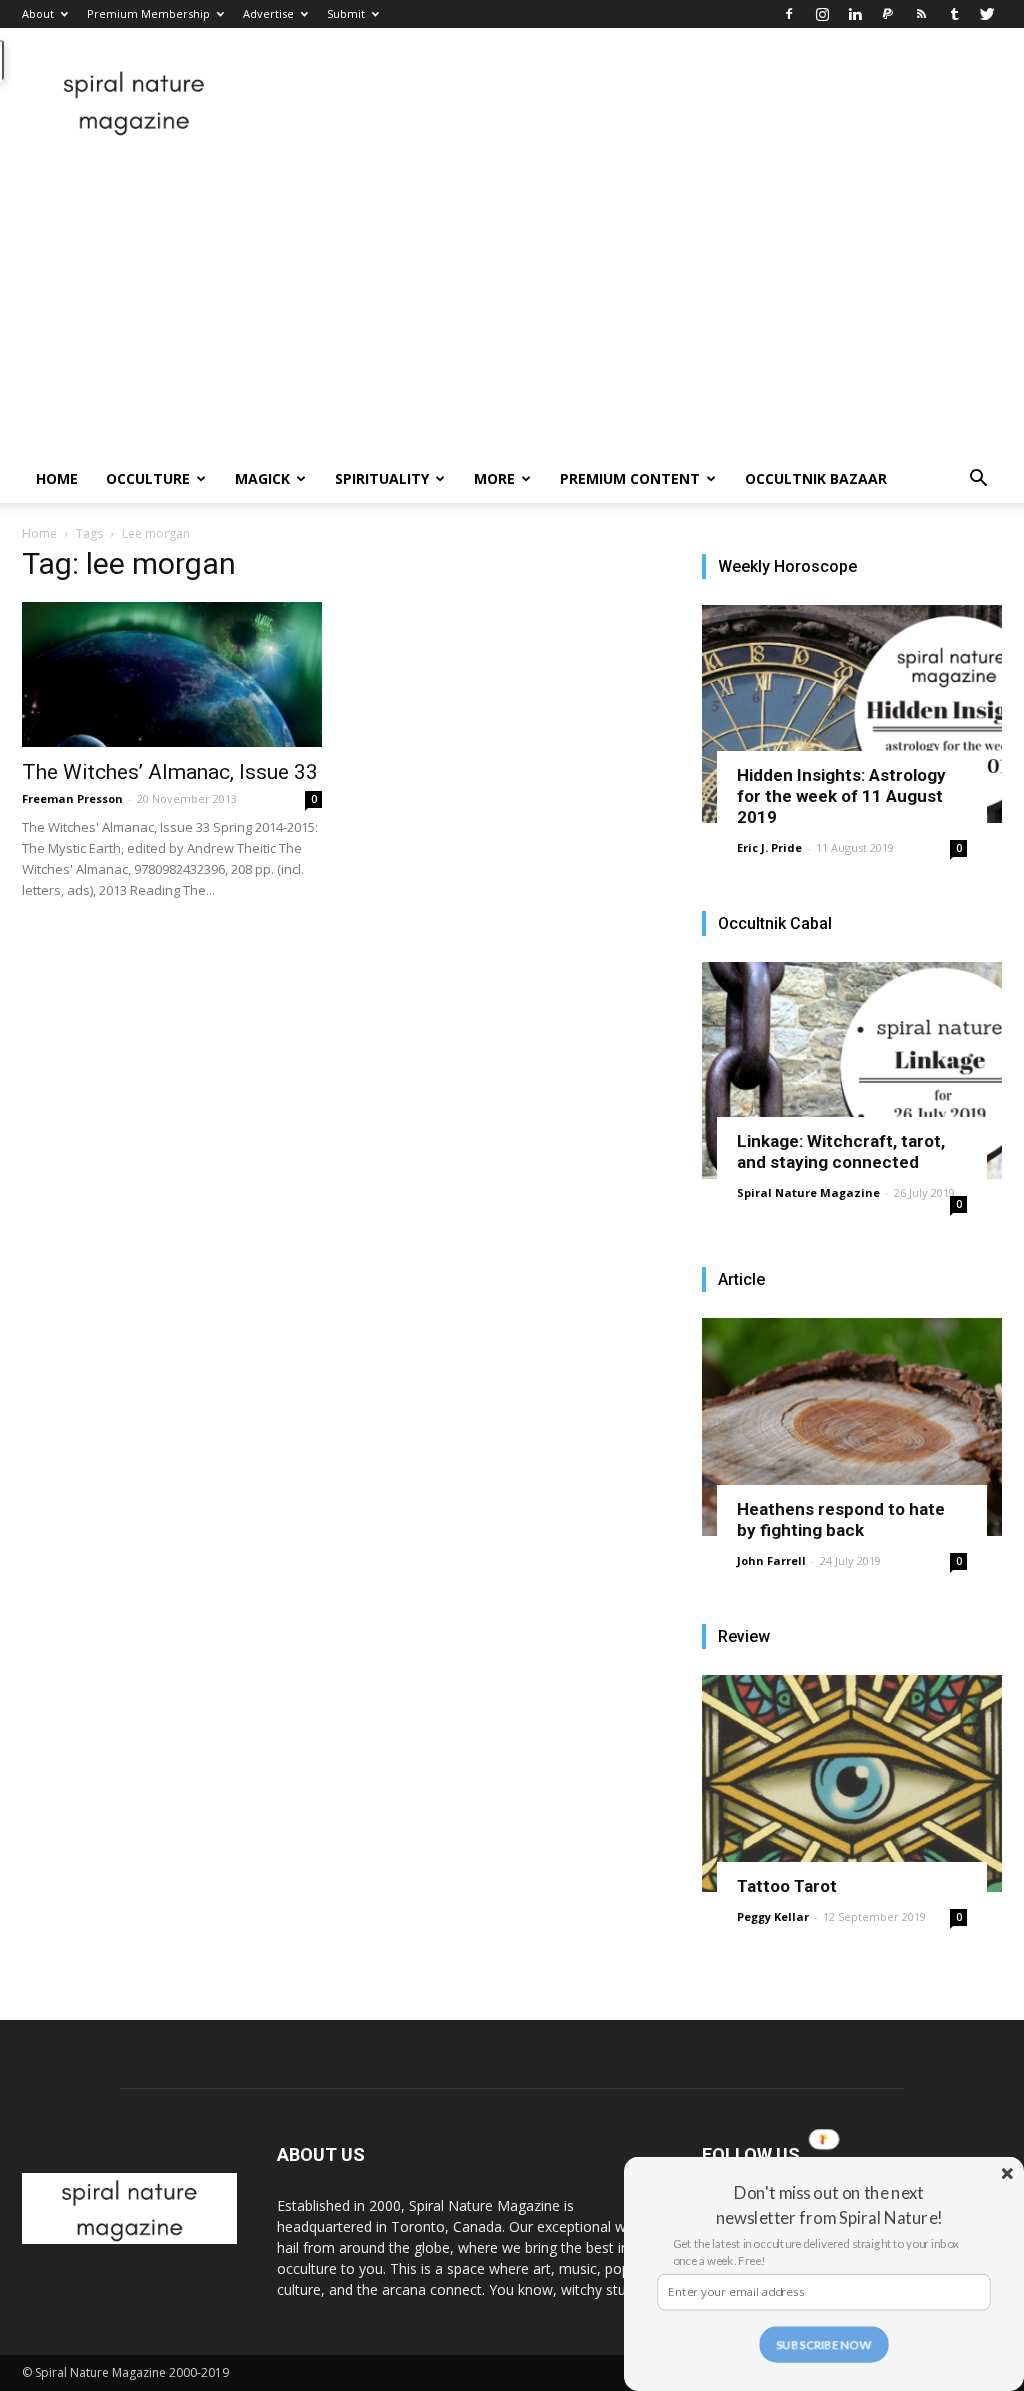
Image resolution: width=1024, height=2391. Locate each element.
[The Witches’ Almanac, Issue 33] (172, 674)
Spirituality (382, 478)
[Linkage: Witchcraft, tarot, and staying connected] (852, 1071)
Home (57, 478)
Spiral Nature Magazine (808, 1192)
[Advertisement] (512, 305)
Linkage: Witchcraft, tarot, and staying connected (841, 1151)
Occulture (148, 478)
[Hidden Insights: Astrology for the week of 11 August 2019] (852, 714)
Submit (346, 13)
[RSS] (921, 14)
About (38, 13)
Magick (262, 478)
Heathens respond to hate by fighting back (841, 1519)
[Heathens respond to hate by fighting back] (852, 1427)
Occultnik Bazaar (816, 478)
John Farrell (771, 1560)
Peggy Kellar (773, 1916)
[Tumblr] (954, 14)
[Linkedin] (855, 14)
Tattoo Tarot (787, 1886)
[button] (978, 480)
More (494, 478)
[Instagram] (822, 14)
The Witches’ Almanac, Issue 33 (170, 772)
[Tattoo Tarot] (852, 1784)
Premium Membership (148, 13)
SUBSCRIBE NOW (824, 2344)
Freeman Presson (72, 798)
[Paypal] (888, 14)
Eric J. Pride (769, 847)
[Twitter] (987, 14)
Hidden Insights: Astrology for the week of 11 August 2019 (841, 796)
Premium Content (630, 478)
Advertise (268, 13)
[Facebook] (789, 14)
